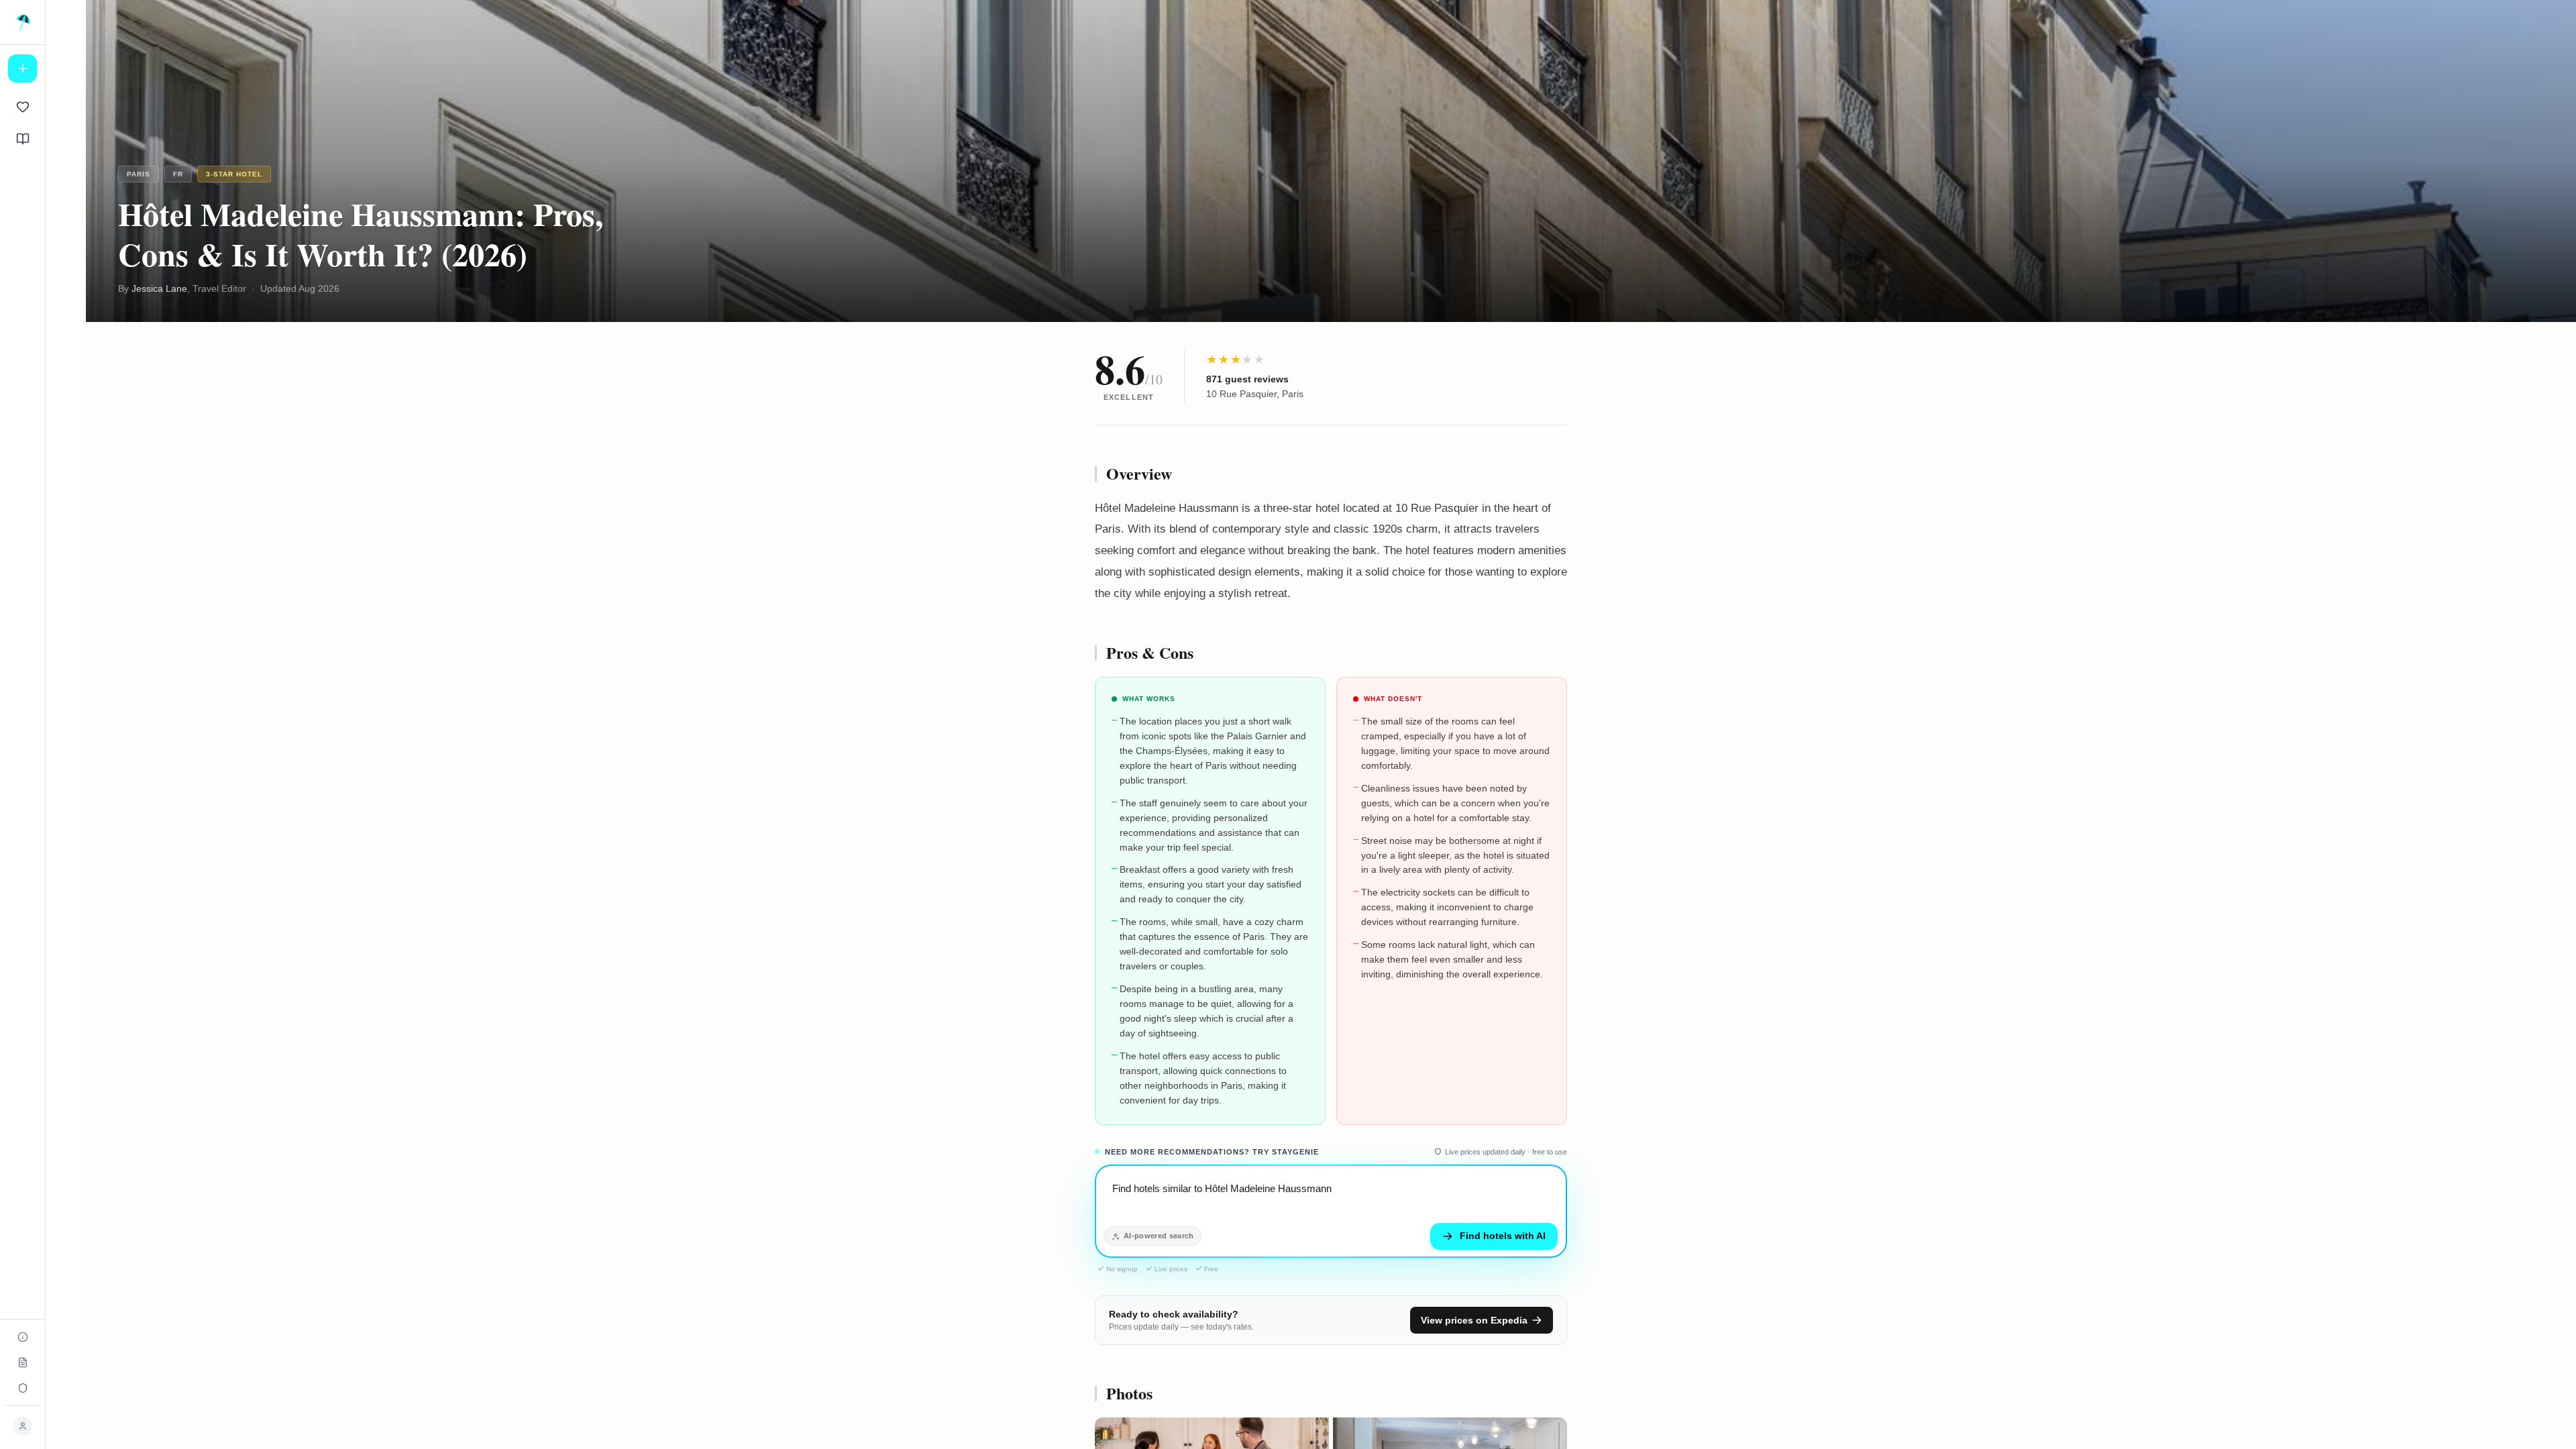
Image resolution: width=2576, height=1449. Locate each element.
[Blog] (22, 139)
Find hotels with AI (1503, 1236)
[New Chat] (22, 68)
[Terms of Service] (22, 1362)
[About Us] (22, 1337)
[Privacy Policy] (22, 1388)
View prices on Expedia (1474, 1320)
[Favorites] (22, 107)
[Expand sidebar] (23, 22)
